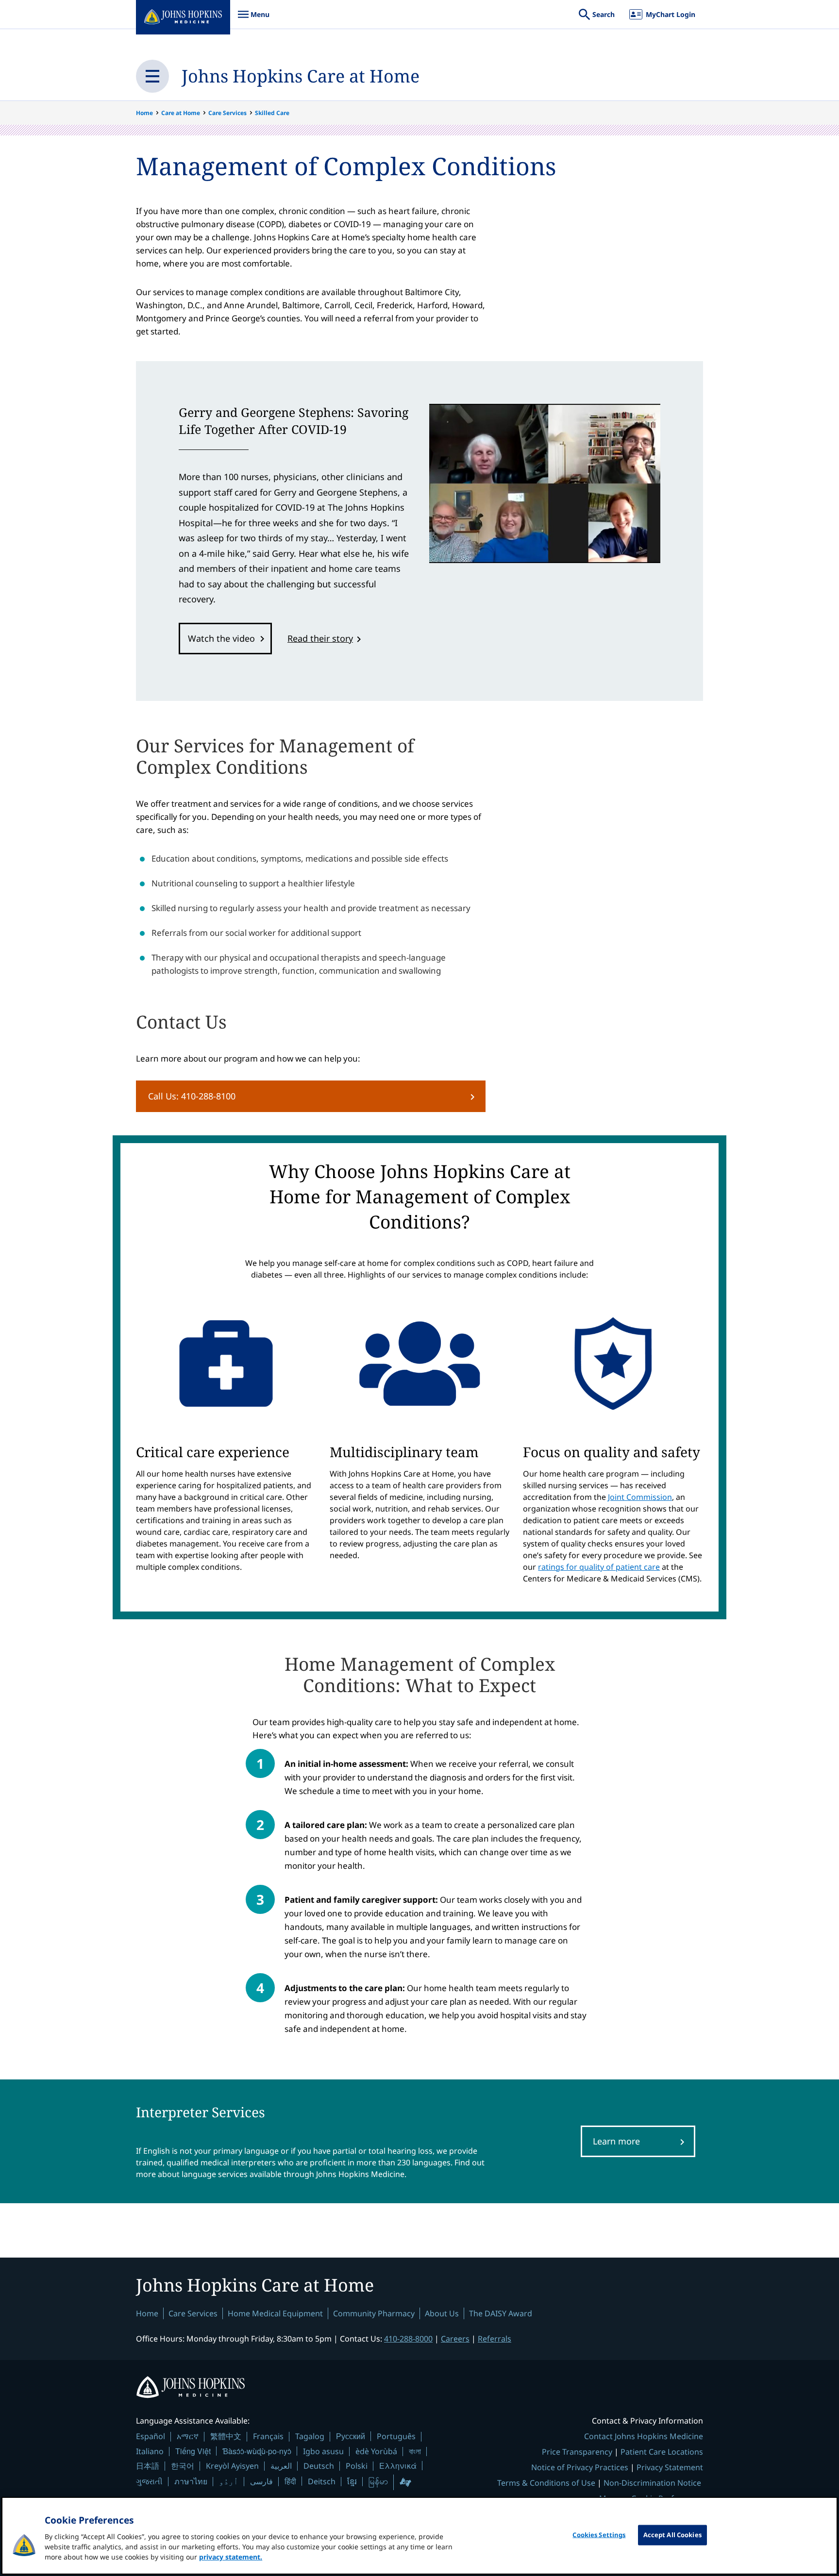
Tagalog (310, 2436)
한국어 (183, 2466)
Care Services (227, 113)
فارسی (261, 2481)
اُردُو (229, 2481)
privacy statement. (231, 2557)
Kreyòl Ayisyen (232, 2466)
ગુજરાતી (149, 2481)
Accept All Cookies (672, 2535)
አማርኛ (188, 2436)
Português (396, 2436)
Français (268, 2436)
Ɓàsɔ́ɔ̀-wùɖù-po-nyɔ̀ (257, 2451)
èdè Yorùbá (376, 2451)
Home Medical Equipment (275, 2313)
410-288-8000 (408, 2339)
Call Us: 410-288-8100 (192, 1096)
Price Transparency (577, 2452)
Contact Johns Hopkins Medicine (644, 2436)
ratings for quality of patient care (599, 1567)
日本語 (148, 2466)
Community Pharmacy (374, 2313)
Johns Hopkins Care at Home (301, 76)
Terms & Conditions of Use (546, 2483)
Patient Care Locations (662, 2452)
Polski (357, 2466)
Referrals (495, 2339)
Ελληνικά (398, 2466)
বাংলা (415, 2451)
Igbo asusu (323, 2451)
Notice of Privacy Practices (580, 2467)
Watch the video (221, 638)
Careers (455, 2339)
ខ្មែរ (352, 2481)
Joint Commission (640, 1497)
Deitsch (322, 2481)
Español (151, 2436)
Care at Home (181, 113)
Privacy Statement (670, 2467)
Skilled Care (272, 113)
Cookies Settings (599, 2535)
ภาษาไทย (191, 2481)
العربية (281, 2466)
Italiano (150, 2451)
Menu (253, 19)
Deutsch (319, 2466)
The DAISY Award (501, 2313)
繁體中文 (226, 2436)
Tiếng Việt (193, 2451)
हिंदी (290, 2481)
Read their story (320, 638)
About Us (442, 2313)
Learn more (616, 2141)
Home (144, 113)
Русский (351, 2436)
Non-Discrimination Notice (652, 2483)
